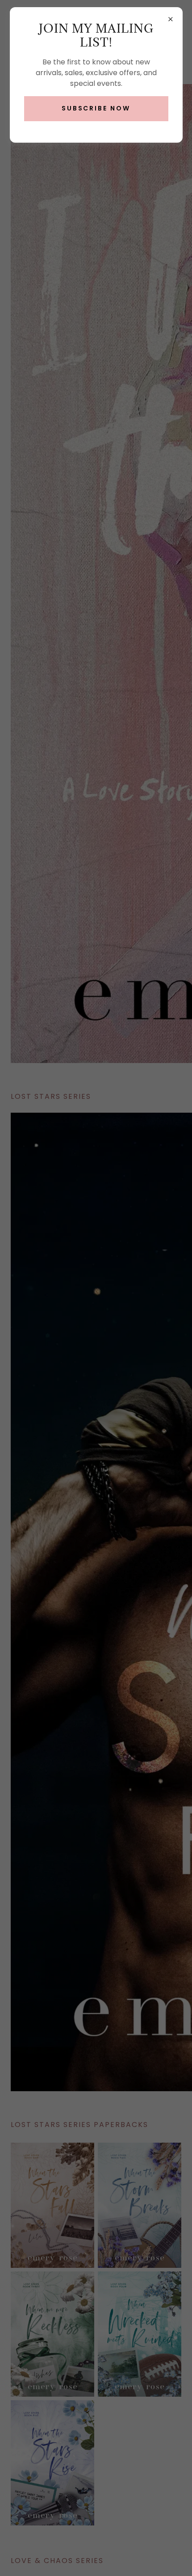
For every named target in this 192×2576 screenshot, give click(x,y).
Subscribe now (96, 108)
